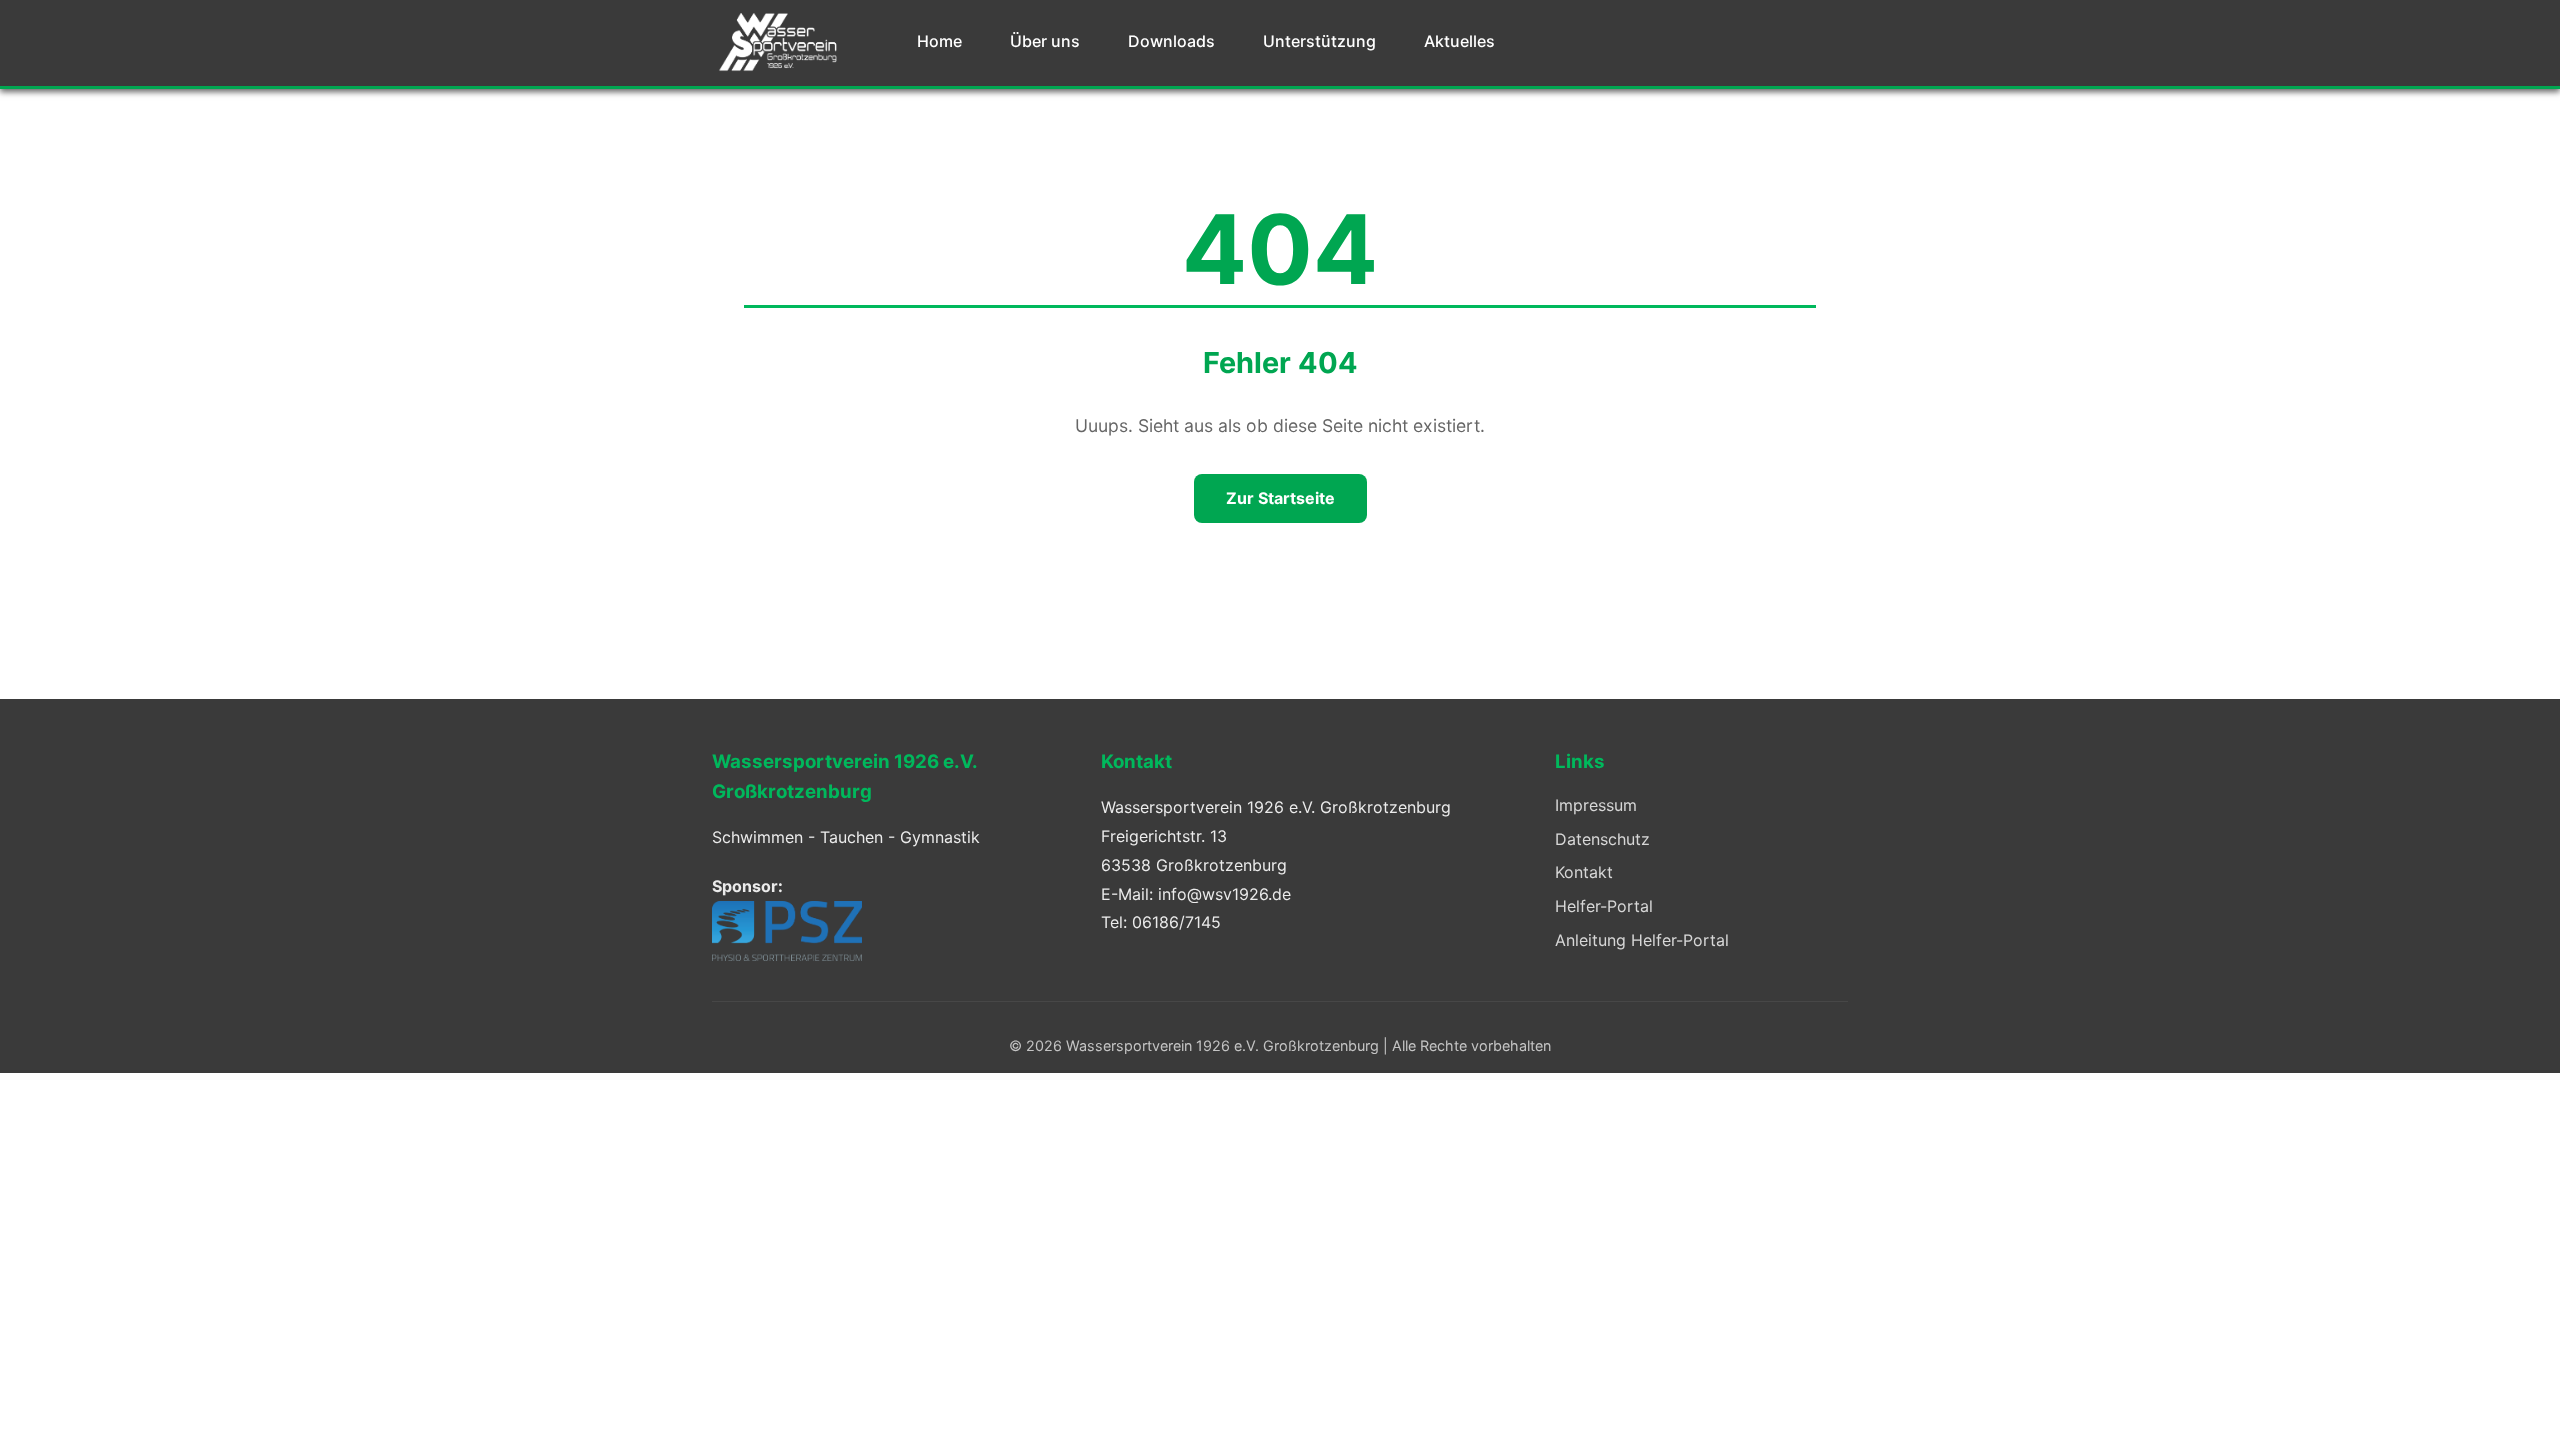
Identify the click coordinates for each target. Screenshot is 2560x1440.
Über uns (1045, 41)
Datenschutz (1602, 839)
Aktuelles (1459, 41)
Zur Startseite (1280, 498)
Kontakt (1584, 872)
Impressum (1596, 805)
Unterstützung (1319, 41)
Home (939, 41)
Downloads (1171, 41)
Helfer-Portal (1604, 906)
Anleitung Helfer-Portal (1642, 940)
